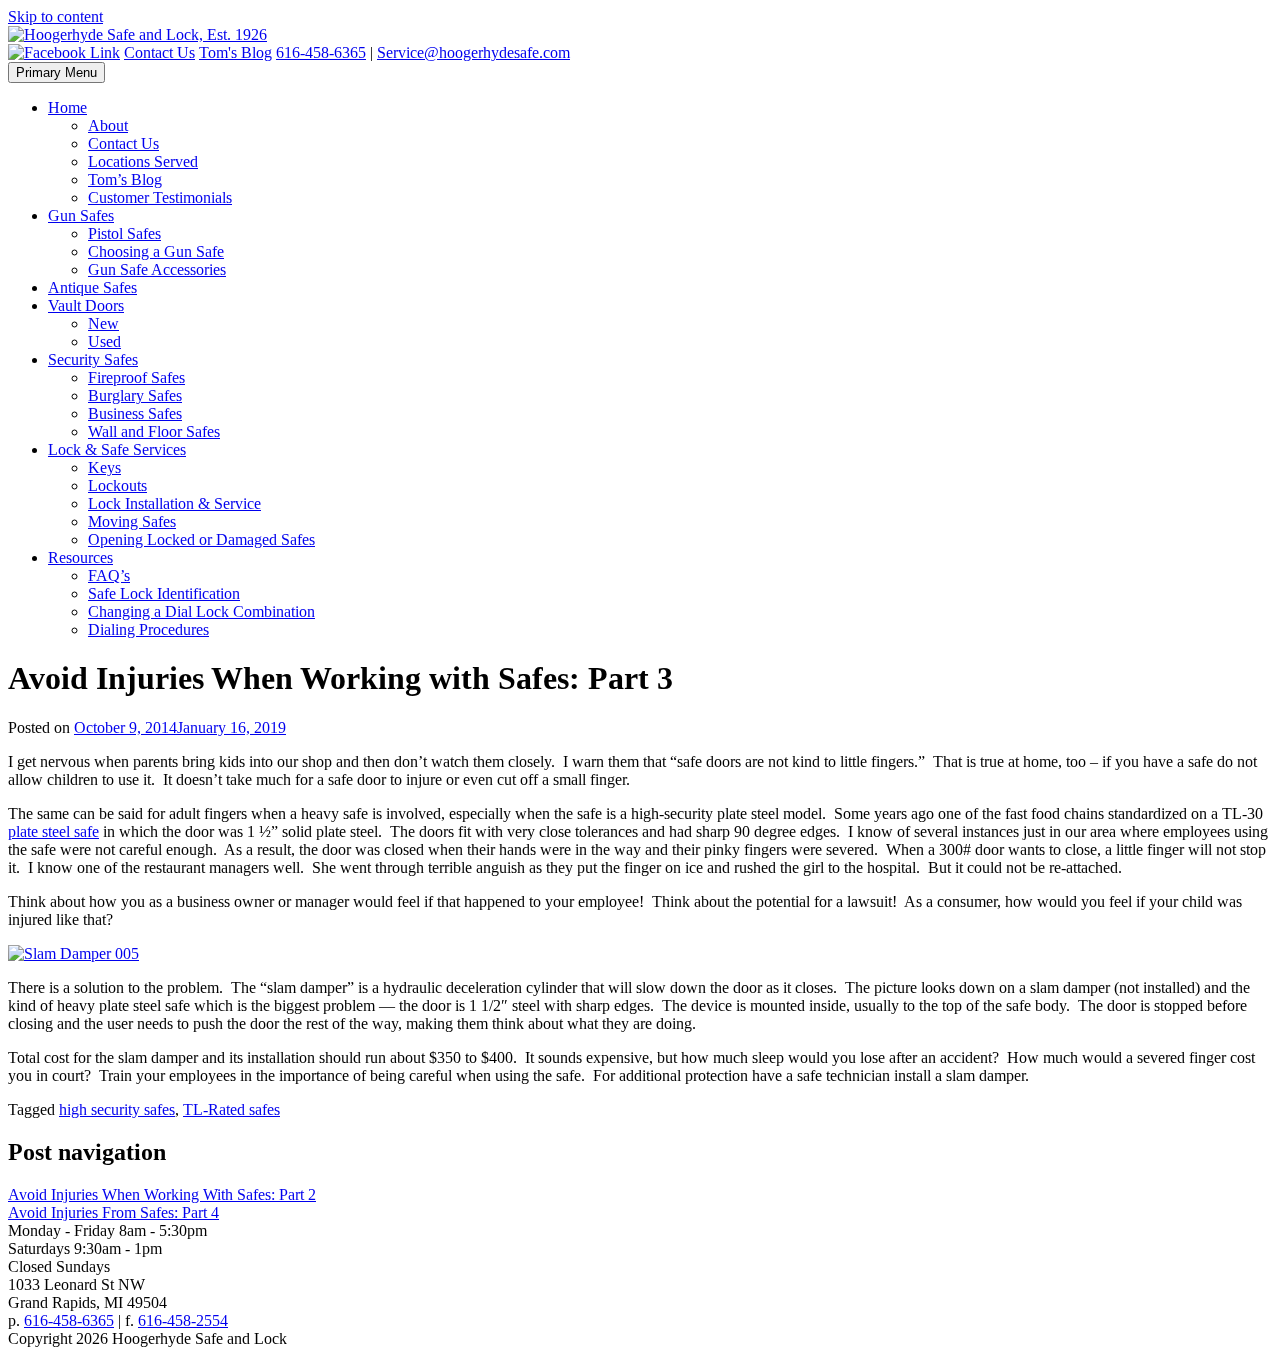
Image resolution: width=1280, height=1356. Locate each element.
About (108, 125)
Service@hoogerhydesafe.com (473, 52)
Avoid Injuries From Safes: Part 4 (113, 1212)
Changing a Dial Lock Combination (201, 611)
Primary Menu (56, 72)
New (103, 323)
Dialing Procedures (148, 629)
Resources (80, 557)
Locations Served (143, 161)
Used (104, 341)
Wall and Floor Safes (154, 431)
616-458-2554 (183, 1320)
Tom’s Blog (125, 179)
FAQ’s (109, 575)
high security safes (117, 1109)
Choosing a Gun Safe (156, 251)
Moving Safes (132, 521)
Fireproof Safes (136, 377)
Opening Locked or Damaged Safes (201, 539)
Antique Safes (92, 287)
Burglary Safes (135, 395)
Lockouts (117, 485)
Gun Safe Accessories (157, 269)
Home (67, 107)
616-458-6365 (321, 52)
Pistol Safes (124, 233)
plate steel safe (53, 831)
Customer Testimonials (160, 197)
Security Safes (93, 359)
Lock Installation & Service (174, 503)
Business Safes (135, 413)
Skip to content (55, 16)
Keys (104, 467)
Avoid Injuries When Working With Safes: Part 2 (162, 1194)
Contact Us (159, 52)
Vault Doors (86, 305)
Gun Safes (81, 215)
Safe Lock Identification (164, 593)
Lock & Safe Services (117, 449)
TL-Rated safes (231, 1109)
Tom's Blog (235, 52)
